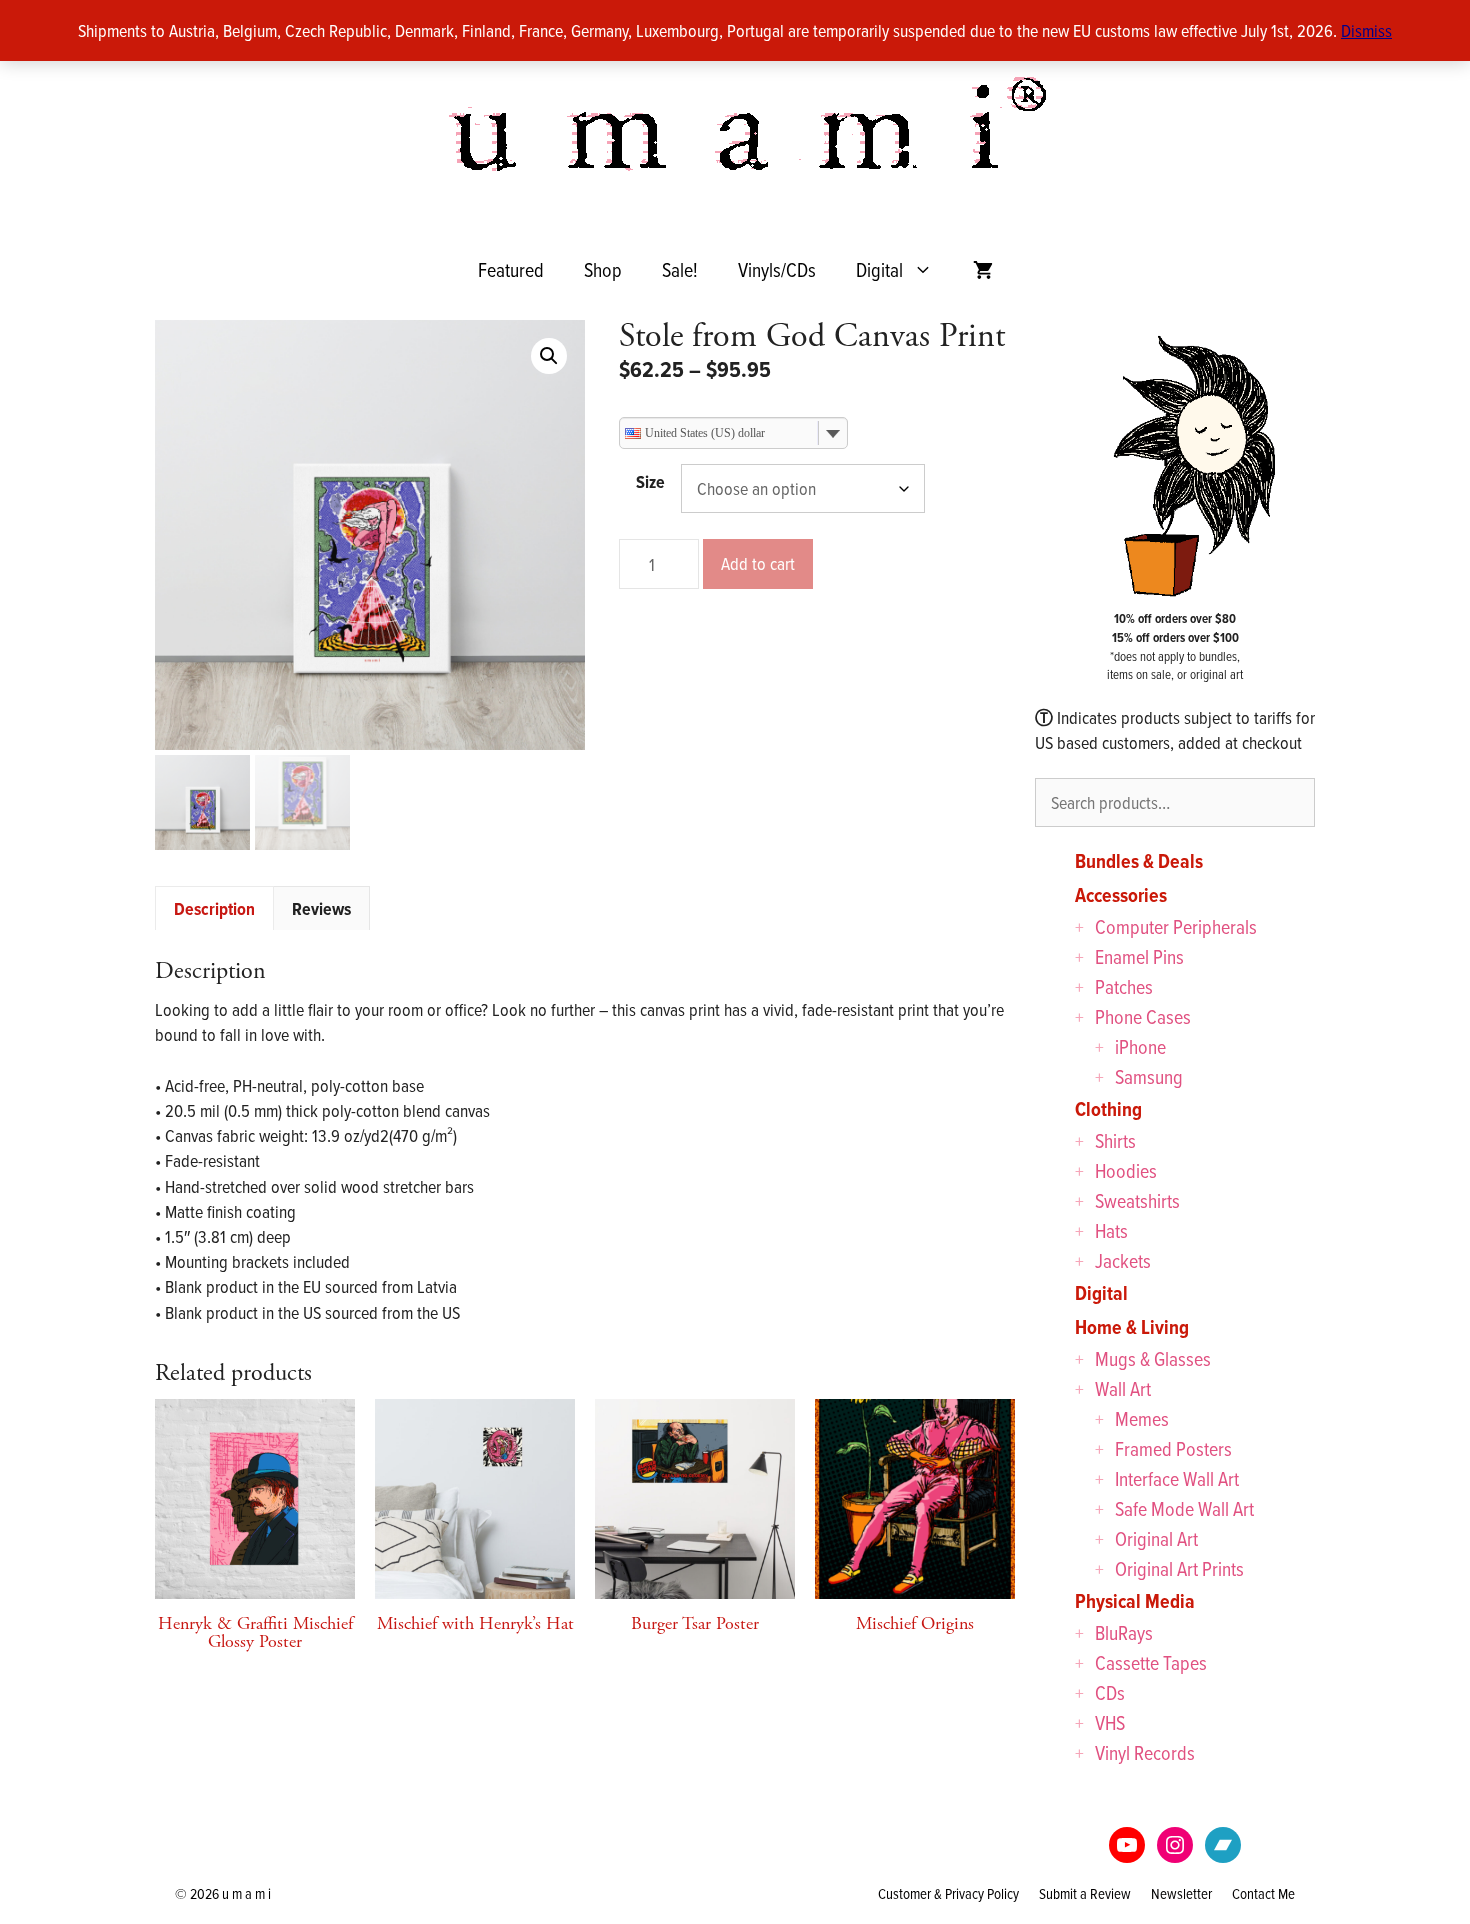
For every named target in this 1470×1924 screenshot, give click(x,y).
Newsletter (1181, 1893)
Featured (511, 269)
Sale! (680, 269)
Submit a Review (1085, 1893)
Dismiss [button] (1366, 30)
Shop (603, 269)
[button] (549, 356)
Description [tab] (214, 908)
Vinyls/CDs (777, 269)
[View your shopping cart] (983, 270)
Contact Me (1263, 1893)
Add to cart (758, 563)
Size (650, 481)
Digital (879, 269)
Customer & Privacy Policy (948, 1893)
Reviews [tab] (321, 908)
